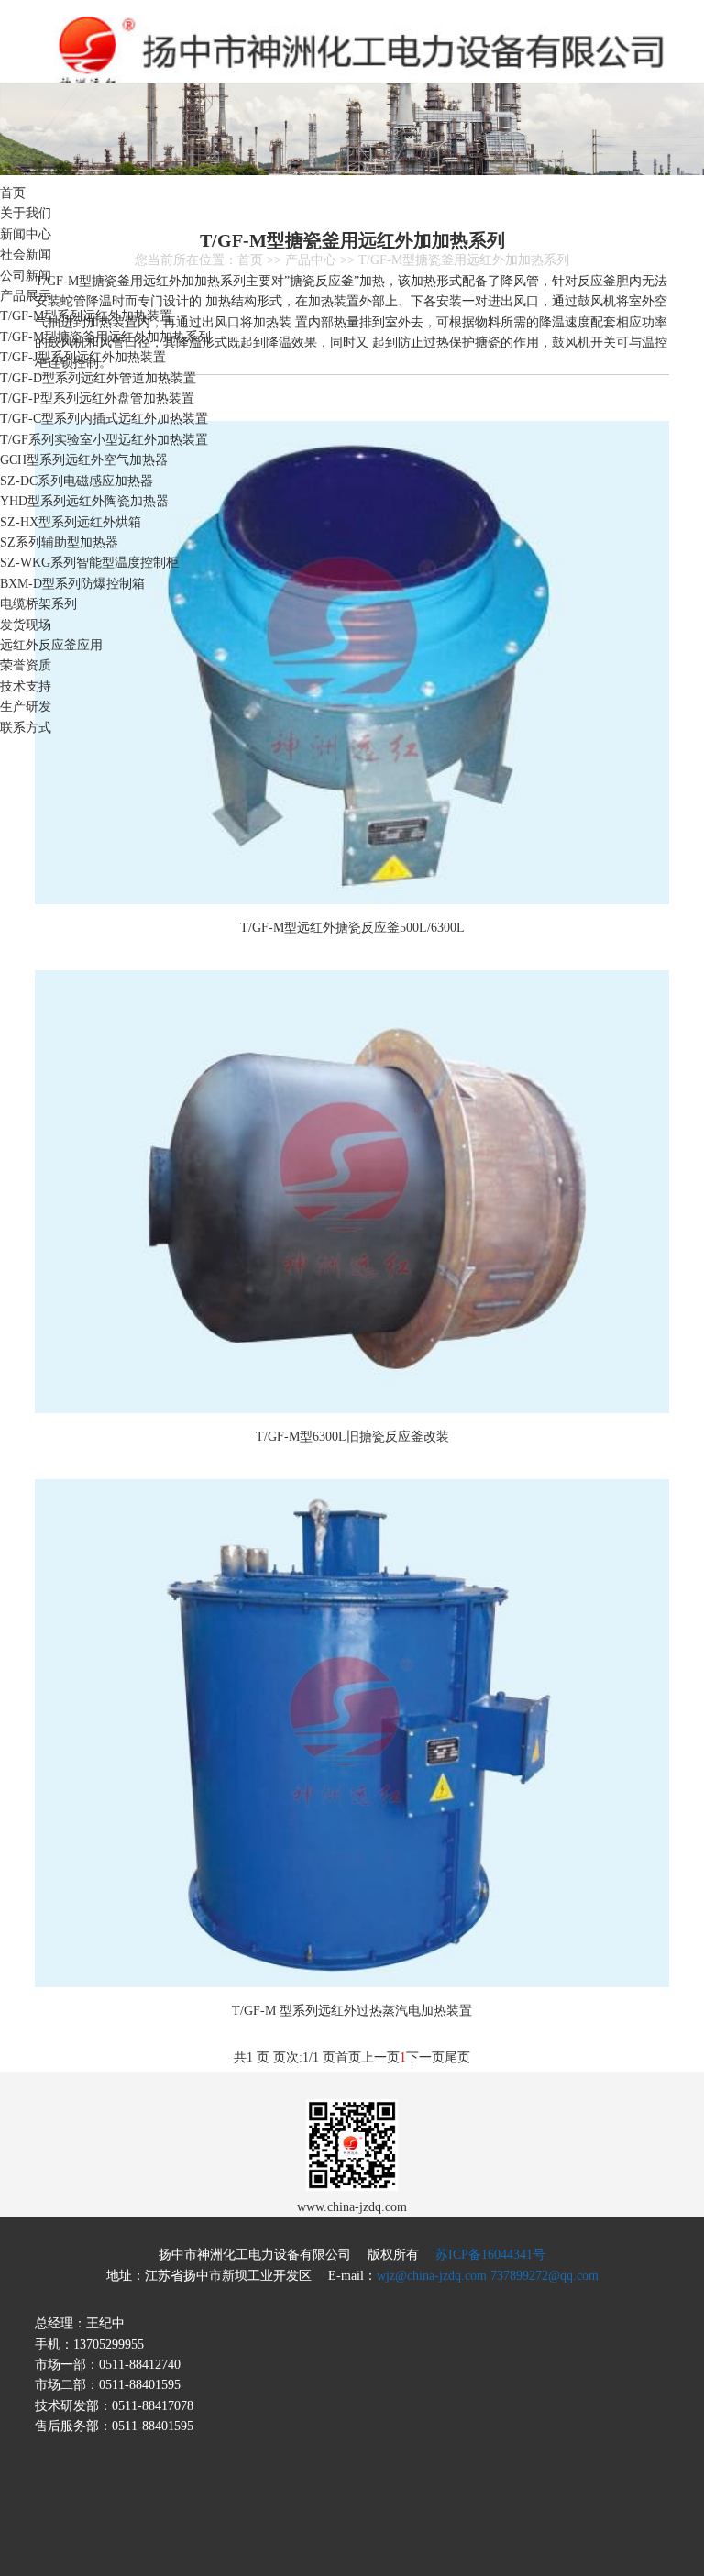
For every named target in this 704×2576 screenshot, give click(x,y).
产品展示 (26, 296)
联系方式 (26, 728)
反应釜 (275, 55)
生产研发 (26, 707)
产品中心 (311, 260)
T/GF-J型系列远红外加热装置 (83, 357)
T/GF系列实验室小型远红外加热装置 (104, 440)
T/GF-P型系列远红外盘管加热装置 (97, 398)
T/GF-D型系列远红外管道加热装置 (98, 378)
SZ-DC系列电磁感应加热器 (77, 481)
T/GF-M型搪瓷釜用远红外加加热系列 (105, 337)
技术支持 (26, 686)
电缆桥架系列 (38, 604)
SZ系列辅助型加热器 (59, 542)
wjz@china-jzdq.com (432, 2276)
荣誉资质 (26, 665)
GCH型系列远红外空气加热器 (84, 460)
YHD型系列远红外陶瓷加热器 (84, 501)
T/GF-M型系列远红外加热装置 (86, 316)
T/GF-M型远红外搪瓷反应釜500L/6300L (352, 928)
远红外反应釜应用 (51, 645)
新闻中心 (26, 234)
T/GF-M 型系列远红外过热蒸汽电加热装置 (352, 2011)
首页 (13, 193)
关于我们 (26, 213)
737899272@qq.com (544, 2276)
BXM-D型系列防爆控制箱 (72, 584)
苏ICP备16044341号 (490, 2255)
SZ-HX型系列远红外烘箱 (71, 522)
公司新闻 (26, 276)
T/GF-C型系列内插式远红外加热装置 (104, 419)
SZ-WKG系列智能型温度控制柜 (89, 563)
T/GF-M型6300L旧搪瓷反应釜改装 (352, 1437)
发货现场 (26, 625)
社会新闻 (26, 254)
